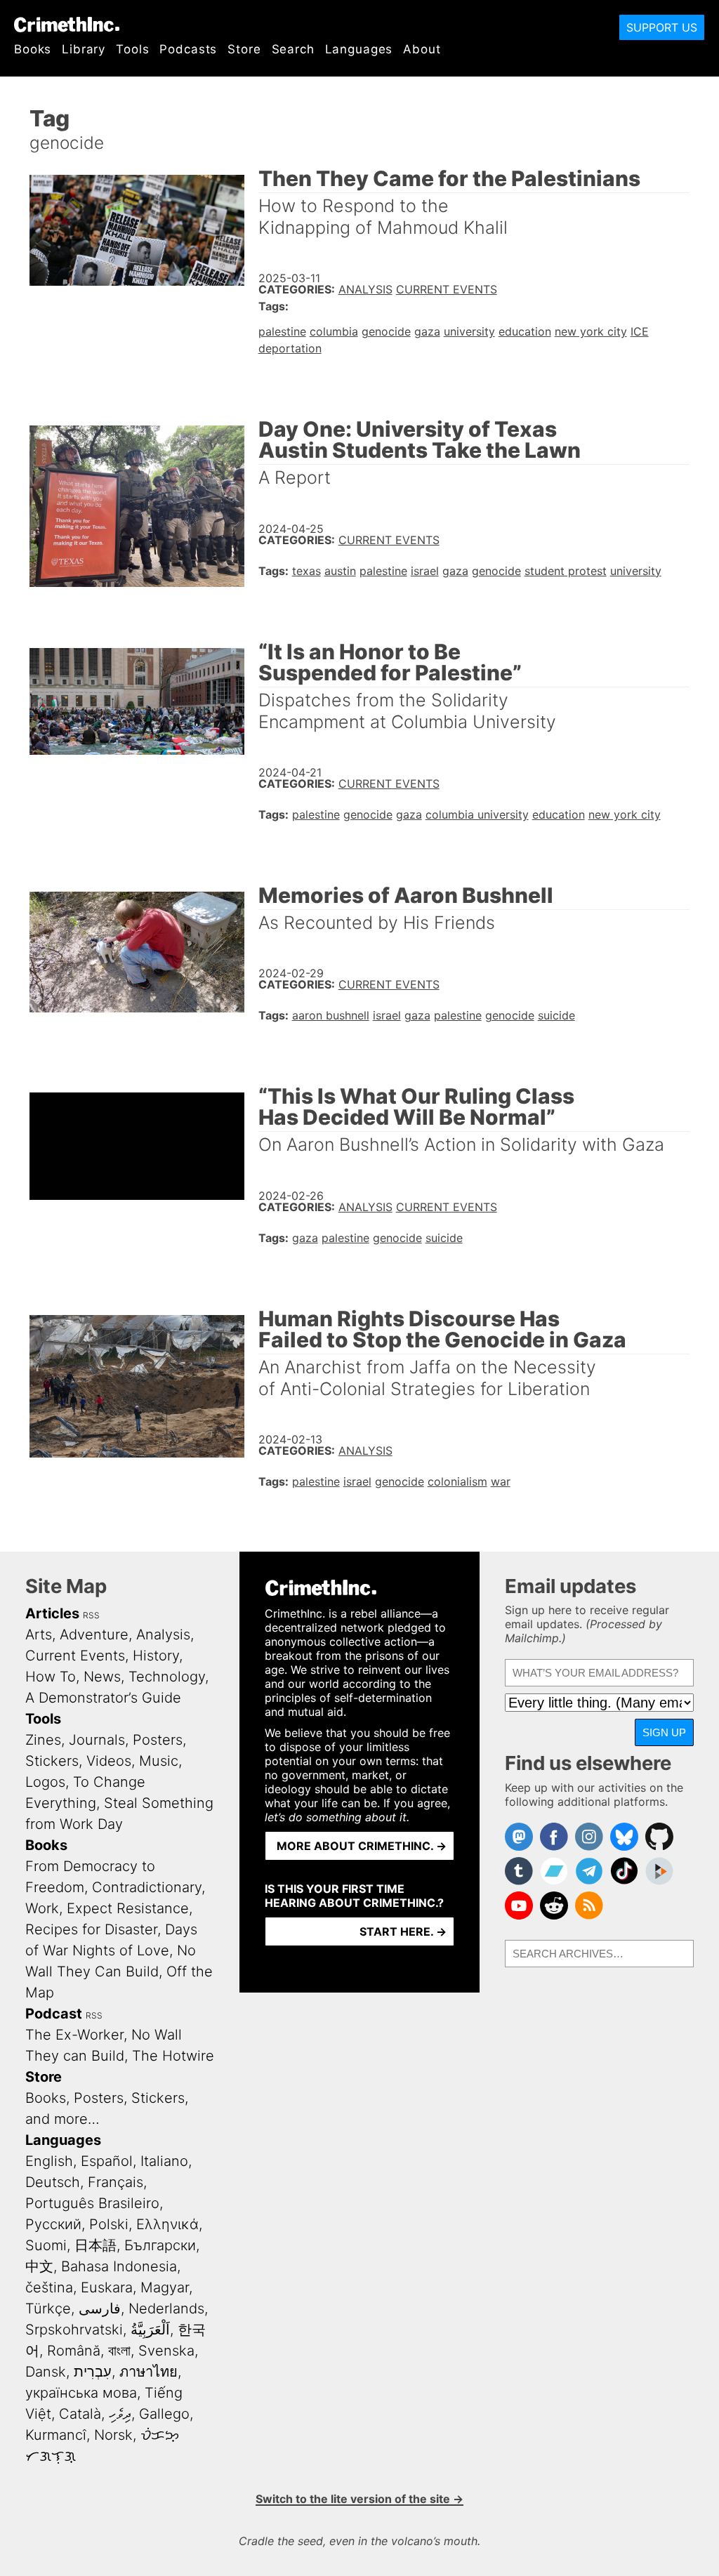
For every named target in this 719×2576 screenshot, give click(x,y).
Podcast (54, 2014)
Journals (97, 1740)
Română (74, 2351)
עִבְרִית (93, 2372)
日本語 (95, 2245)
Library (84, 49)
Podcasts (188, 49)
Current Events (447, 289)
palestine (282, 331)
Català (80, 2414)
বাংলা (119, 2351)
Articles (52, 1613)
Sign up (664, 1732)
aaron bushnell (331, 1015)
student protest (566, 571)
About (422, 49)
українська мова (81, 2393)
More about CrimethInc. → (362, 1846)
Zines (43, 1740)
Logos (45, 1782)
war (501, 1481)
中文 (39, 2266)
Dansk (46, 2372)
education (525, 331)
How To (51, 1677)
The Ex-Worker (74, 2035)
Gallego (164, 2414)
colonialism (457, 1481)
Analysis (365, 289)
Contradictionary (147, 1887)
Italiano (164, 2161)
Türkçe (48, 2309)
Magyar (165, 2287)
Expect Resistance (128, 1908)
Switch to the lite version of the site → (359, 2499)
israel (425, 571)
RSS (91, 1615)
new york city (591, 331)
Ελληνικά (167, 2224)
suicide (556, 1015)
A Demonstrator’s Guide (103, 1698)
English (49, 2161)
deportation (290, 348)
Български (160, 2245)
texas (306, 571)
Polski (109, 2224)
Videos (109, 1761)
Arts (39, 1634)
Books (33, 49)
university (469, 331)
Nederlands (166, 2309)
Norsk (113, 2435)
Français (116, 2182)
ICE (640, 331)
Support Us (662, 27)
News (102, 1677)
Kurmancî (56, 2435)
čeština (49, 2287)
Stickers (52, 1761)
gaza (427, 331)
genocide (386, 331)
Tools (132, 49)
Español (107, 2161)
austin (340, 571)
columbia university (477, 814)
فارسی (100, 2309)
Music (159, 1761)
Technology (167, 1677)
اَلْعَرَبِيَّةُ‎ (150, 2330)
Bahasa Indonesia (119, 2266)
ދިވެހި (120, 2414)
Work (42, 1908)
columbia (334, 331)
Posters (158, 1740)
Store (244, 49)
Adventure (94, 1634)
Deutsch (53, 2182)
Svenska (166, 2351)
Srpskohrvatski (74, 2330)
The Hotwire (173, 2056)
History (156, 1656)
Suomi (46, 2245)
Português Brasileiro (92, 2203)
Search (293, 49)
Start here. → (403, 1931)
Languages (359, 49)
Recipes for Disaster (91, 1929)
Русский (53, 2224)
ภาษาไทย (149, 2372)
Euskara (107, 2287)
